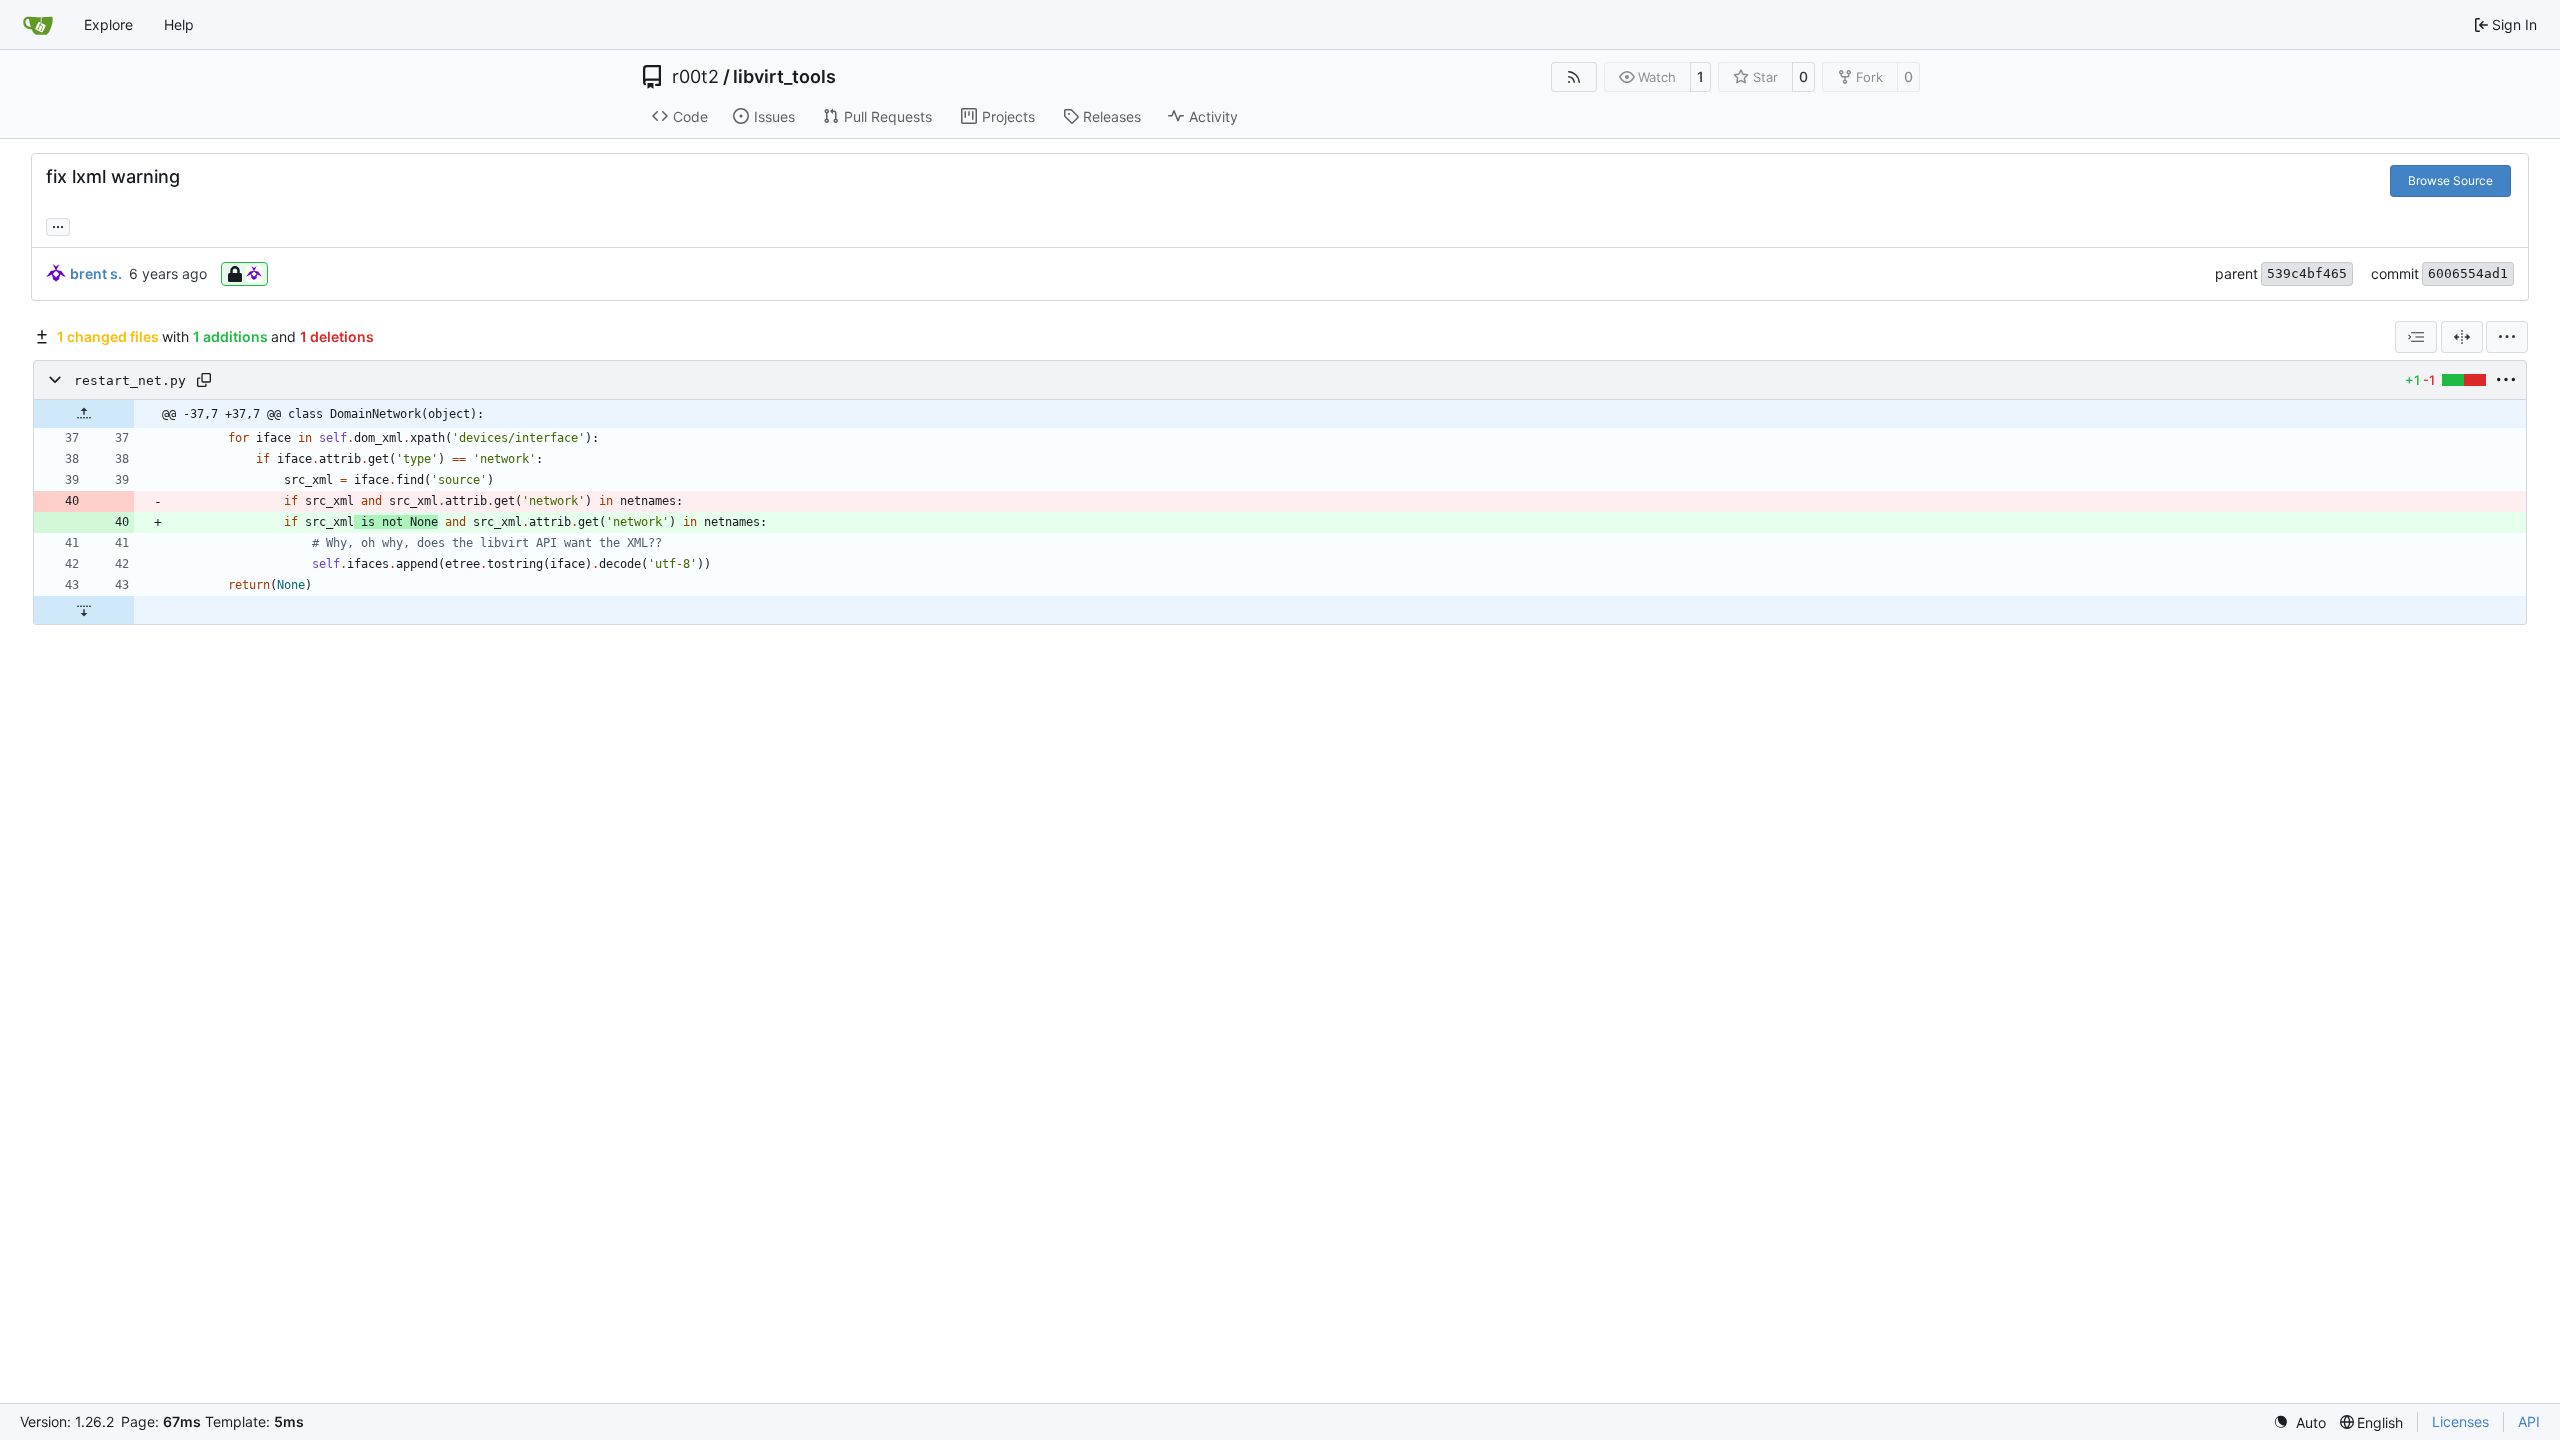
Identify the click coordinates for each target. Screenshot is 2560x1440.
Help (179, 24)
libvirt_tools (784, 77)
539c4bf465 (2307, 273)
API (2529, 1421)
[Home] (38, 25)
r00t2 (695, 77)
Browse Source (2450, 180)
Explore (108, 24)
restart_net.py (130, 380)
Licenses (2460, 1421)
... (58, 224)
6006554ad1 (2468, 273)
